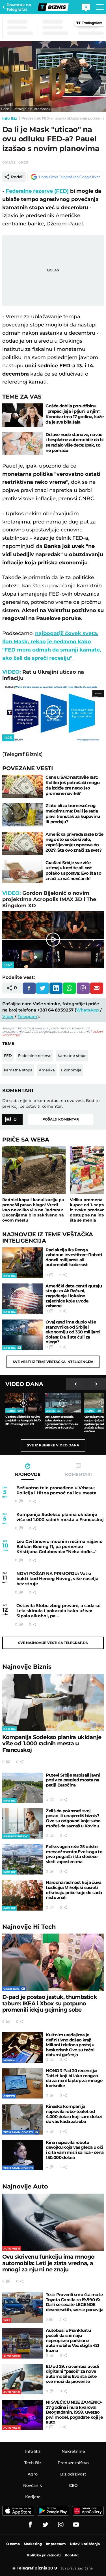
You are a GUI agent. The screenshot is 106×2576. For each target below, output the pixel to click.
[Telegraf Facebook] (30, 2525)
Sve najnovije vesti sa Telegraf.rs (53, 1643)
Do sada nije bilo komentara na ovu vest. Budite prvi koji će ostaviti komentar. (51, 1103)
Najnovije (27, 1667)
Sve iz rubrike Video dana (53, 1445)
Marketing (33, 2544)
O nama (13, 2544)
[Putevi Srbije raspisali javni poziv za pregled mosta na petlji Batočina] (22, 1788)
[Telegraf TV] (76, 2525)
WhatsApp (87, 1010)
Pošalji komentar (61, 1119)
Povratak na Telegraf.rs (19, 7)
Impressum (56, 2544)
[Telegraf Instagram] (61, 2525)
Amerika (47, 1070)
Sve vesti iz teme (53, 1362)
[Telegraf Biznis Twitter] (46, 2525)
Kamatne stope (72, 1055)
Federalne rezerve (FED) (37, 191)
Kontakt (72, 2555)
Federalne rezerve (35, 1055)
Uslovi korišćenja (85, 2544)
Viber (8, 1016)
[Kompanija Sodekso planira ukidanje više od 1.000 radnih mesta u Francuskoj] (53, 1702)
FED (8, 1055)
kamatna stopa (18, 1070)
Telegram (27, 1016)
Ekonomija (71, 1070)
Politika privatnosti (44, 2555)
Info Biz (10, 118)
